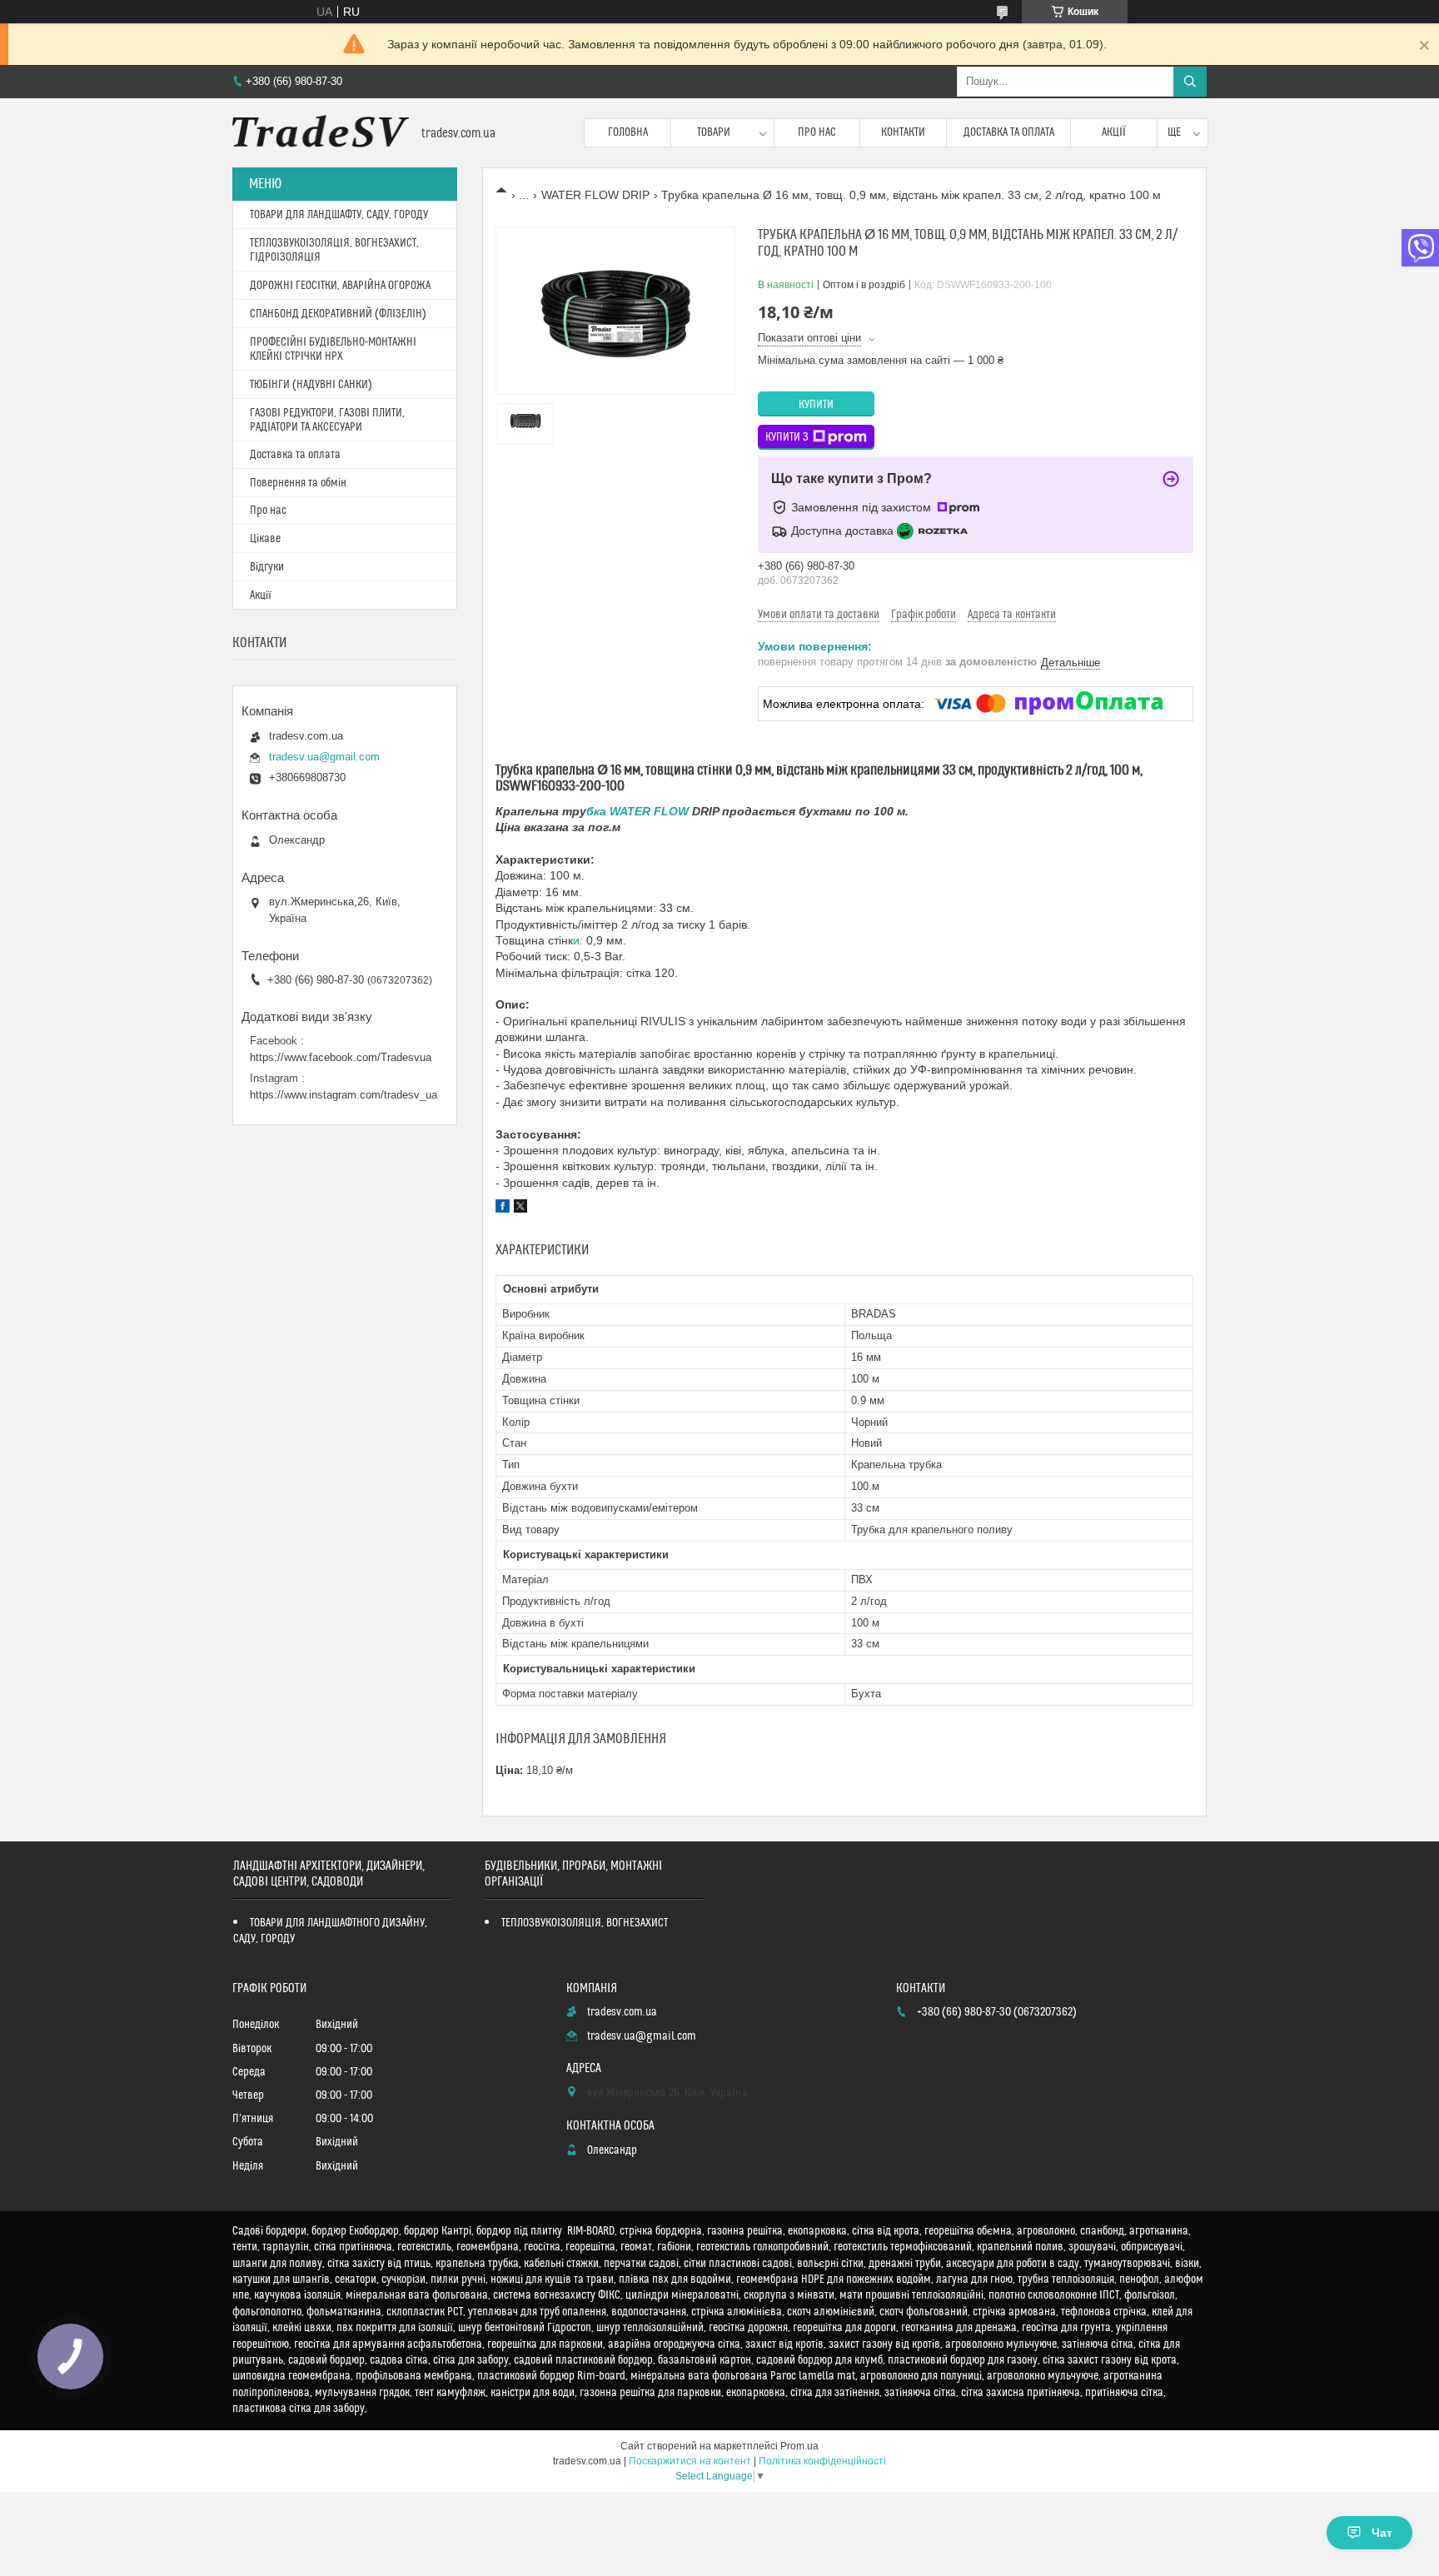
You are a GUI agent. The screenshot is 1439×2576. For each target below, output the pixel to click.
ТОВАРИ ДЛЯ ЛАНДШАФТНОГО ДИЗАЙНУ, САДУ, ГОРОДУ (330, 1931)
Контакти (903, 132)
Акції (1114, 132)
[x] (520, 1208)
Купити (816, 405)
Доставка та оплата (1009, 132)
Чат (1382, 2533)
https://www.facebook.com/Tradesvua (341, 1057)
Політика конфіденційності (822, 2461)
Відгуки (267, 567)
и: (580, 940)
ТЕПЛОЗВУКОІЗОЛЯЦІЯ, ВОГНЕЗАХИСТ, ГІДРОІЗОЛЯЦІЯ (334, 250)
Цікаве (265, 539)
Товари (714, 132)
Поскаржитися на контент (690, 2461)
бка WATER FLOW (639, 811)
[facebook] (503, 1208)
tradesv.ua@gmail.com (324, 757)
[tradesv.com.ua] (321, 133)
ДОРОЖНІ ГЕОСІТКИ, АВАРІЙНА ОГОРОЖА (340, 286)
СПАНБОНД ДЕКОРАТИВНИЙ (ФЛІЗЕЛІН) (338, 314)
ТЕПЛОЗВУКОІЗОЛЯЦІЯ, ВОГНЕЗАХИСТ (585, 1923)
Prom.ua (799, 2446)
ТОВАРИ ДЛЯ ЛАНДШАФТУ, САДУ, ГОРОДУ (339, 215)
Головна (628, 132)
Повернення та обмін (298, 483)
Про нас (817, 132)
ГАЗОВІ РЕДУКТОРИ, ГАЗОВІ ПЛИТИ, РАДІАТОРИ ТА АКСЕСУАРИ (327, 420)
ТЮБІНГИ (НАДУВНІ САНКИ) (311, 385)
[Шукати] (1190, 82)
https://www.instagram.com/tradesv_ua (344, 1095)
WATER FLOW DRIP (595, 195)
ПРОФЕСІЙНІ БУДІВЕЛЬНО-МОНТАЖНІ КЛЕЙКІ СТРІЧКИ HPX (333, 349)
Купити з (787, 437)
